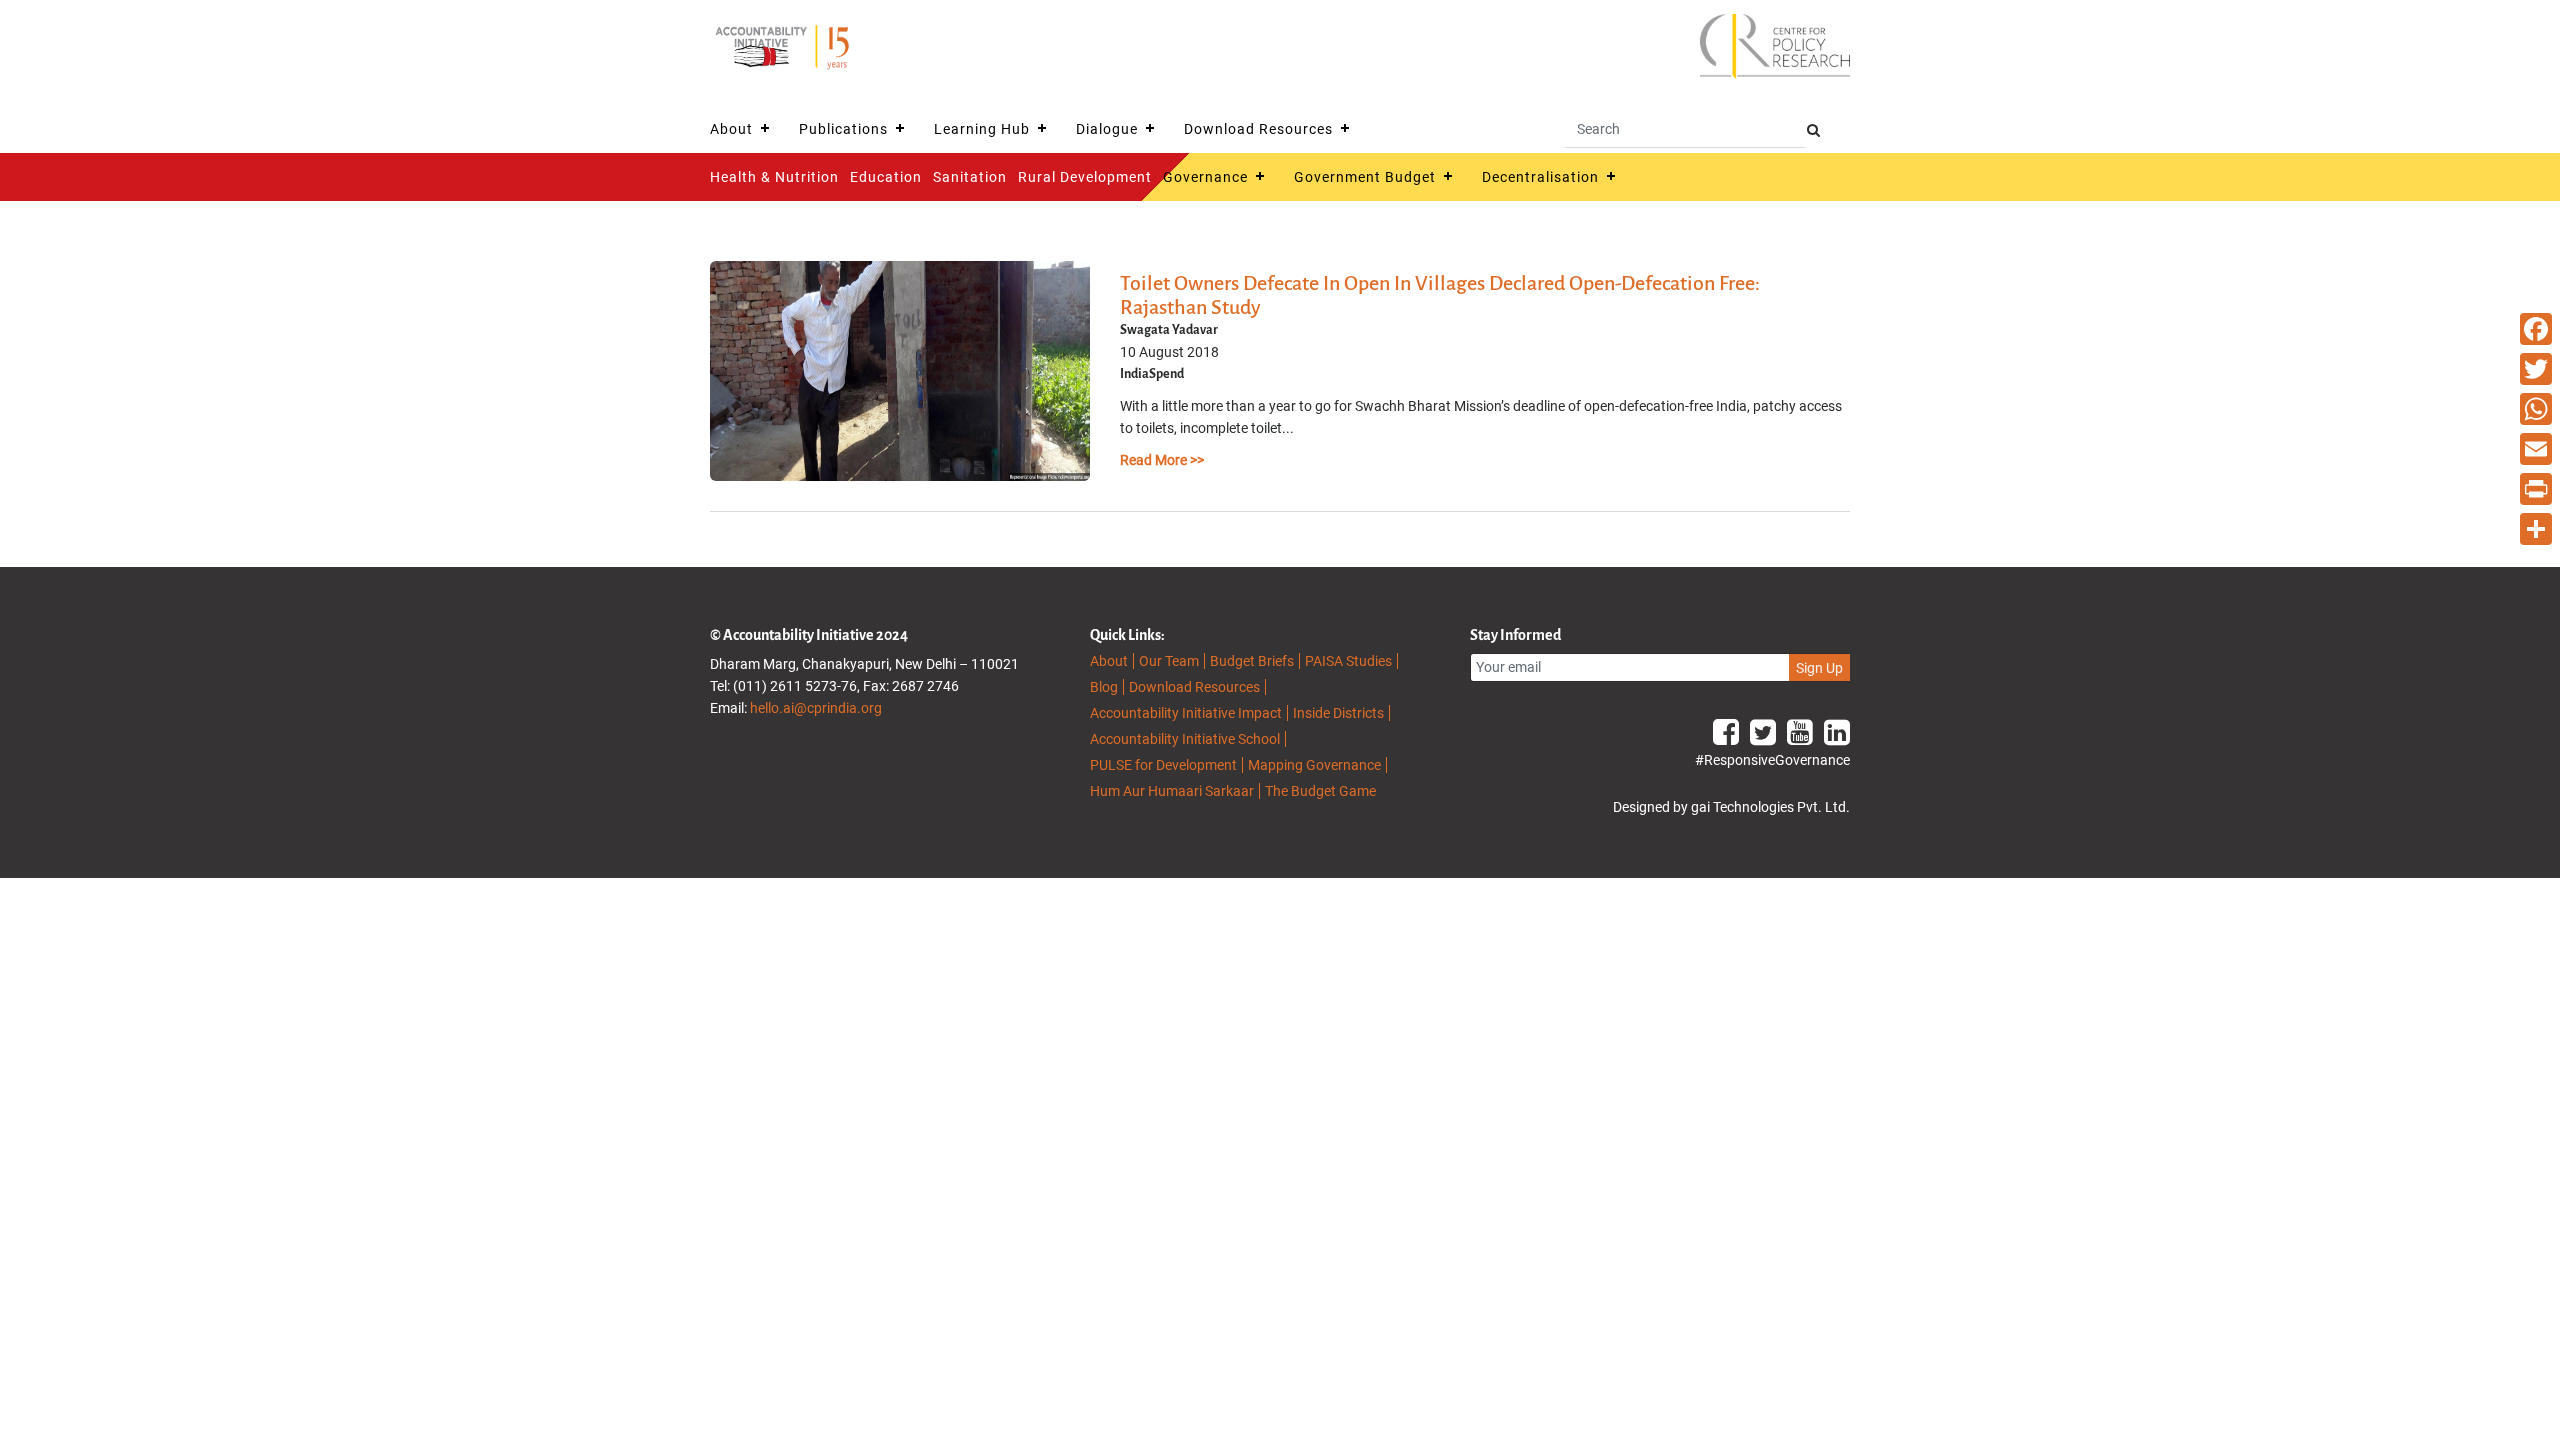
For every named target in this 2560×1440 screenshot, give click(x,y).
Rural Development (1085, 177)
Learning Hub (982, 129)
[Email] (2536, 449)
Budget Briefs (1252, 661)
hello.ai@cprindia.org (816, 708)
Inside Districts (1338, 713)
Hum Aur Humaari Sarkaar (1172, 791)
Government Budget (1365, 177)
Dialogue (1107, 129)
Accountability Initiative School (1185, 739)
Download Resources (1258, 129)
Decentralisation (1540, 177)
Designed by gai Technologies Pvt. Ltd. (1731, 807)
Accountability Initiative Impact (1186, 713)
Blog (1104, 687)
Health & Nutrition (774, 177)
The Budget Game (1320, 791)
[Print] (2536, 489)
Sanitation (970, 177)
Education (886, 177)
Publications (843, 129)
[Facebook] (2536, 329)
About (731, 129)
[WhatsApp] (2536, 409)
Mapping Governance (1314, 765)
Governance (1205, 177)
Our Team (1169, 661)
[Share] (2536, 529)
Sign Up (1819, 668)
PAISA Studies (1348, 661)
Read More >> (1162, 460)
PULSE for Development (1163, 765)
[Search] (1813, 130)
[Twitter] (2536, 369)
